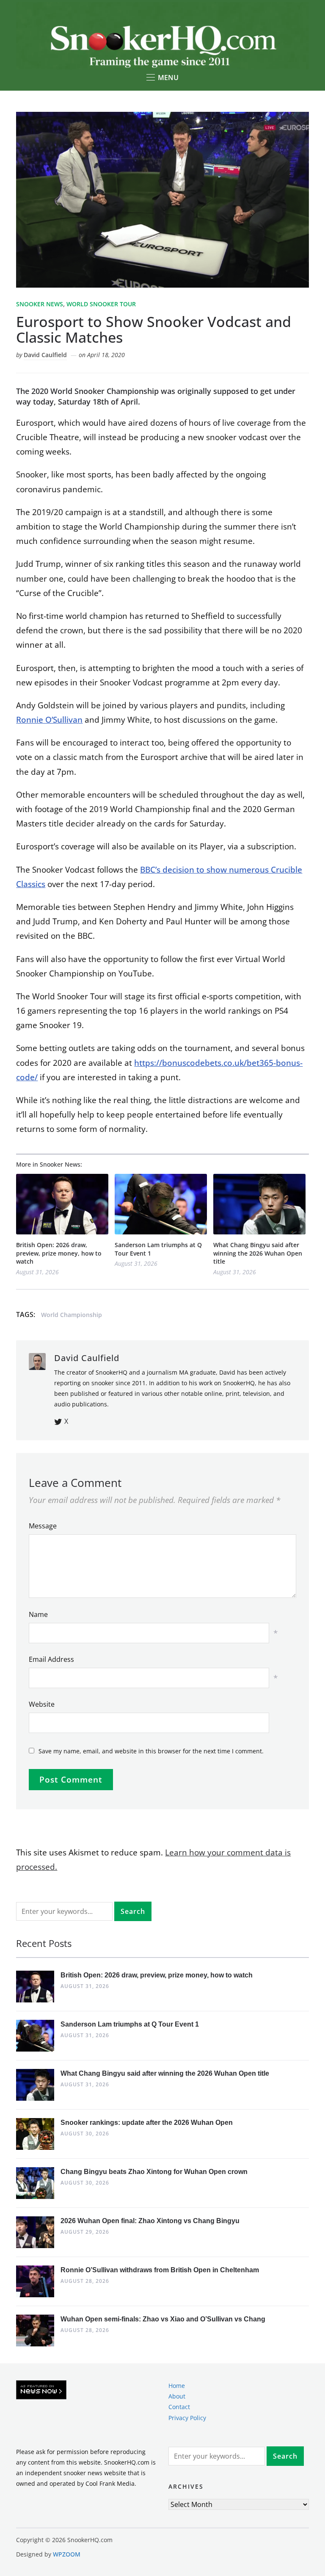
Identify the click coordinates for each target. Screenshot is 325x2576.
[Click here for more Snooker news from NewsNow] (41, 2390)
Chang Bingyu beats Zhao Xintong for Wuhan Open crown (154, 2172)
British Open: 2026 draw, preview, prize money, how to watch (59, 1253)
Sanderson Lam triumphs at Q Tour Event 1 (158, 1249)
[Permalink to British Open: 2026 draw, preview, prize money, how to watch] (62, 1204)
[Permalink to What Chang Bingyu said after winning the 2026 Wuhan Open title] (259, 1204)
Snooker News (40, 304)
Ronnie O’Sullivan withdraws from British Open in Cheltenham (160, 2270)
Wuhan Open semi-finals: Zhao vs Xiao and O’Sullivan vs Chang (163, 2319)
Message (43, 1526)
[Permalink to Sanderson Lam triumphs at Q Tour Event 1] (161, 1204)
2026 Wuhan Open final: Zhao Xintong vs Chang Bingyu (150, 2221)
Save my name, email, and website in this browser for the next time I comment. (151, 1751)
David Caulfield (45, 355)
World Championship (72, 1315)
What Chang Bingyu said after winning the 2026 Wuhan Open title (258, 1253)
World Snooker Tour (101, 304)
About (177, 2396)
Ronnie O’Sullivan (49, 720)
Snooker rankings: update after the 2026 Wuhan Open (147, 2123)
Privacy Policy (187, 2417)
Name (38, 1614)
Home (177, 2386)
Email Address (51, 1659)
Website (42, 1704)
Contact (179, 2407)
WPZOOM (67, 2554)
